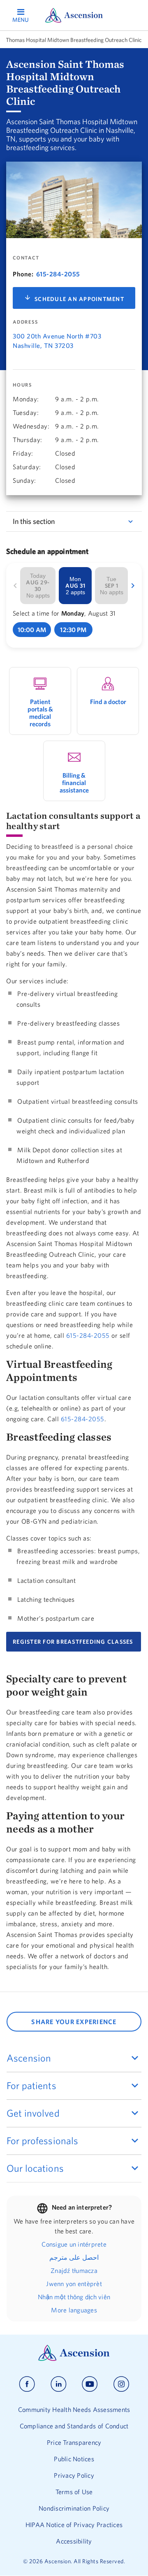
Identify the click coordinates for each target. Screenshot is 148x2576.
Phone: (23, 274)
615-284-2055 (58, 274)
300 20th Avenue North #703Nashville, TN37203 (57, 341)
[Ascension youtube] (90, 2384)
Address (25, 322)
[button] (32, 630)
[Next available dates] (133, 586)
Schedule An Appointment (79, 299)
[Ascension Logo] (74, 2359)
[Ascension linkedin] (59, 2384)
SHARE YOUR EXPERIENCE (74, 2022)
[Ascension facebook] (27, 2384)
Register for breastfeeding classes (74, 1642)
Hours (22, 385)
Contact (26, 258)
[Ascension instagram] (121, 2384)
